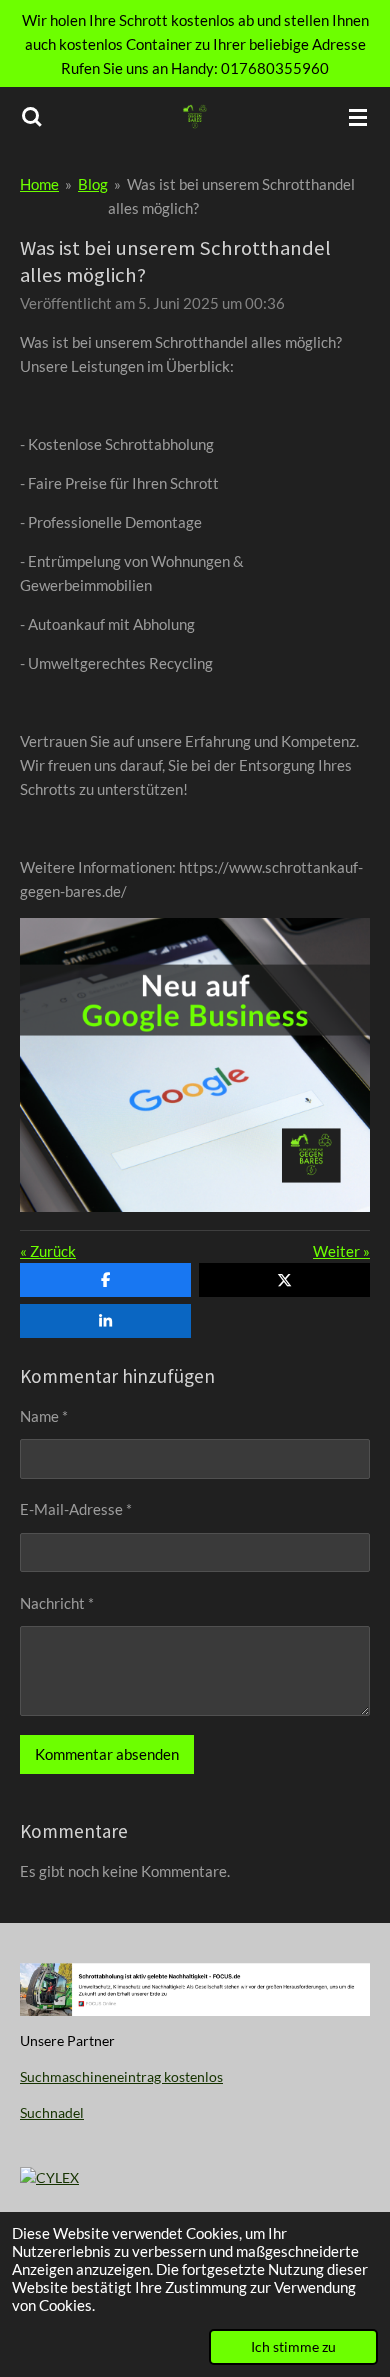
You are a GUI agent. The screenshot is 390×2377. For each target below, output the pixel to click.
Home (39, 184)
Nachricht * (57, 1603)
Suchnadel (52, 2112)
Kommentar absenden (107, 1754)
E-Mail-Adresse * (76, 1509)
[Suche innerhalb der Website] (32, 117)
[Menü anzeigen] (358, 117)
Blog (93, 184)
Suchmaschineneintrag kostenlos (121, 2076)
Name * (44, 1416)
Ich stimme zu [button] (293, 2347)
